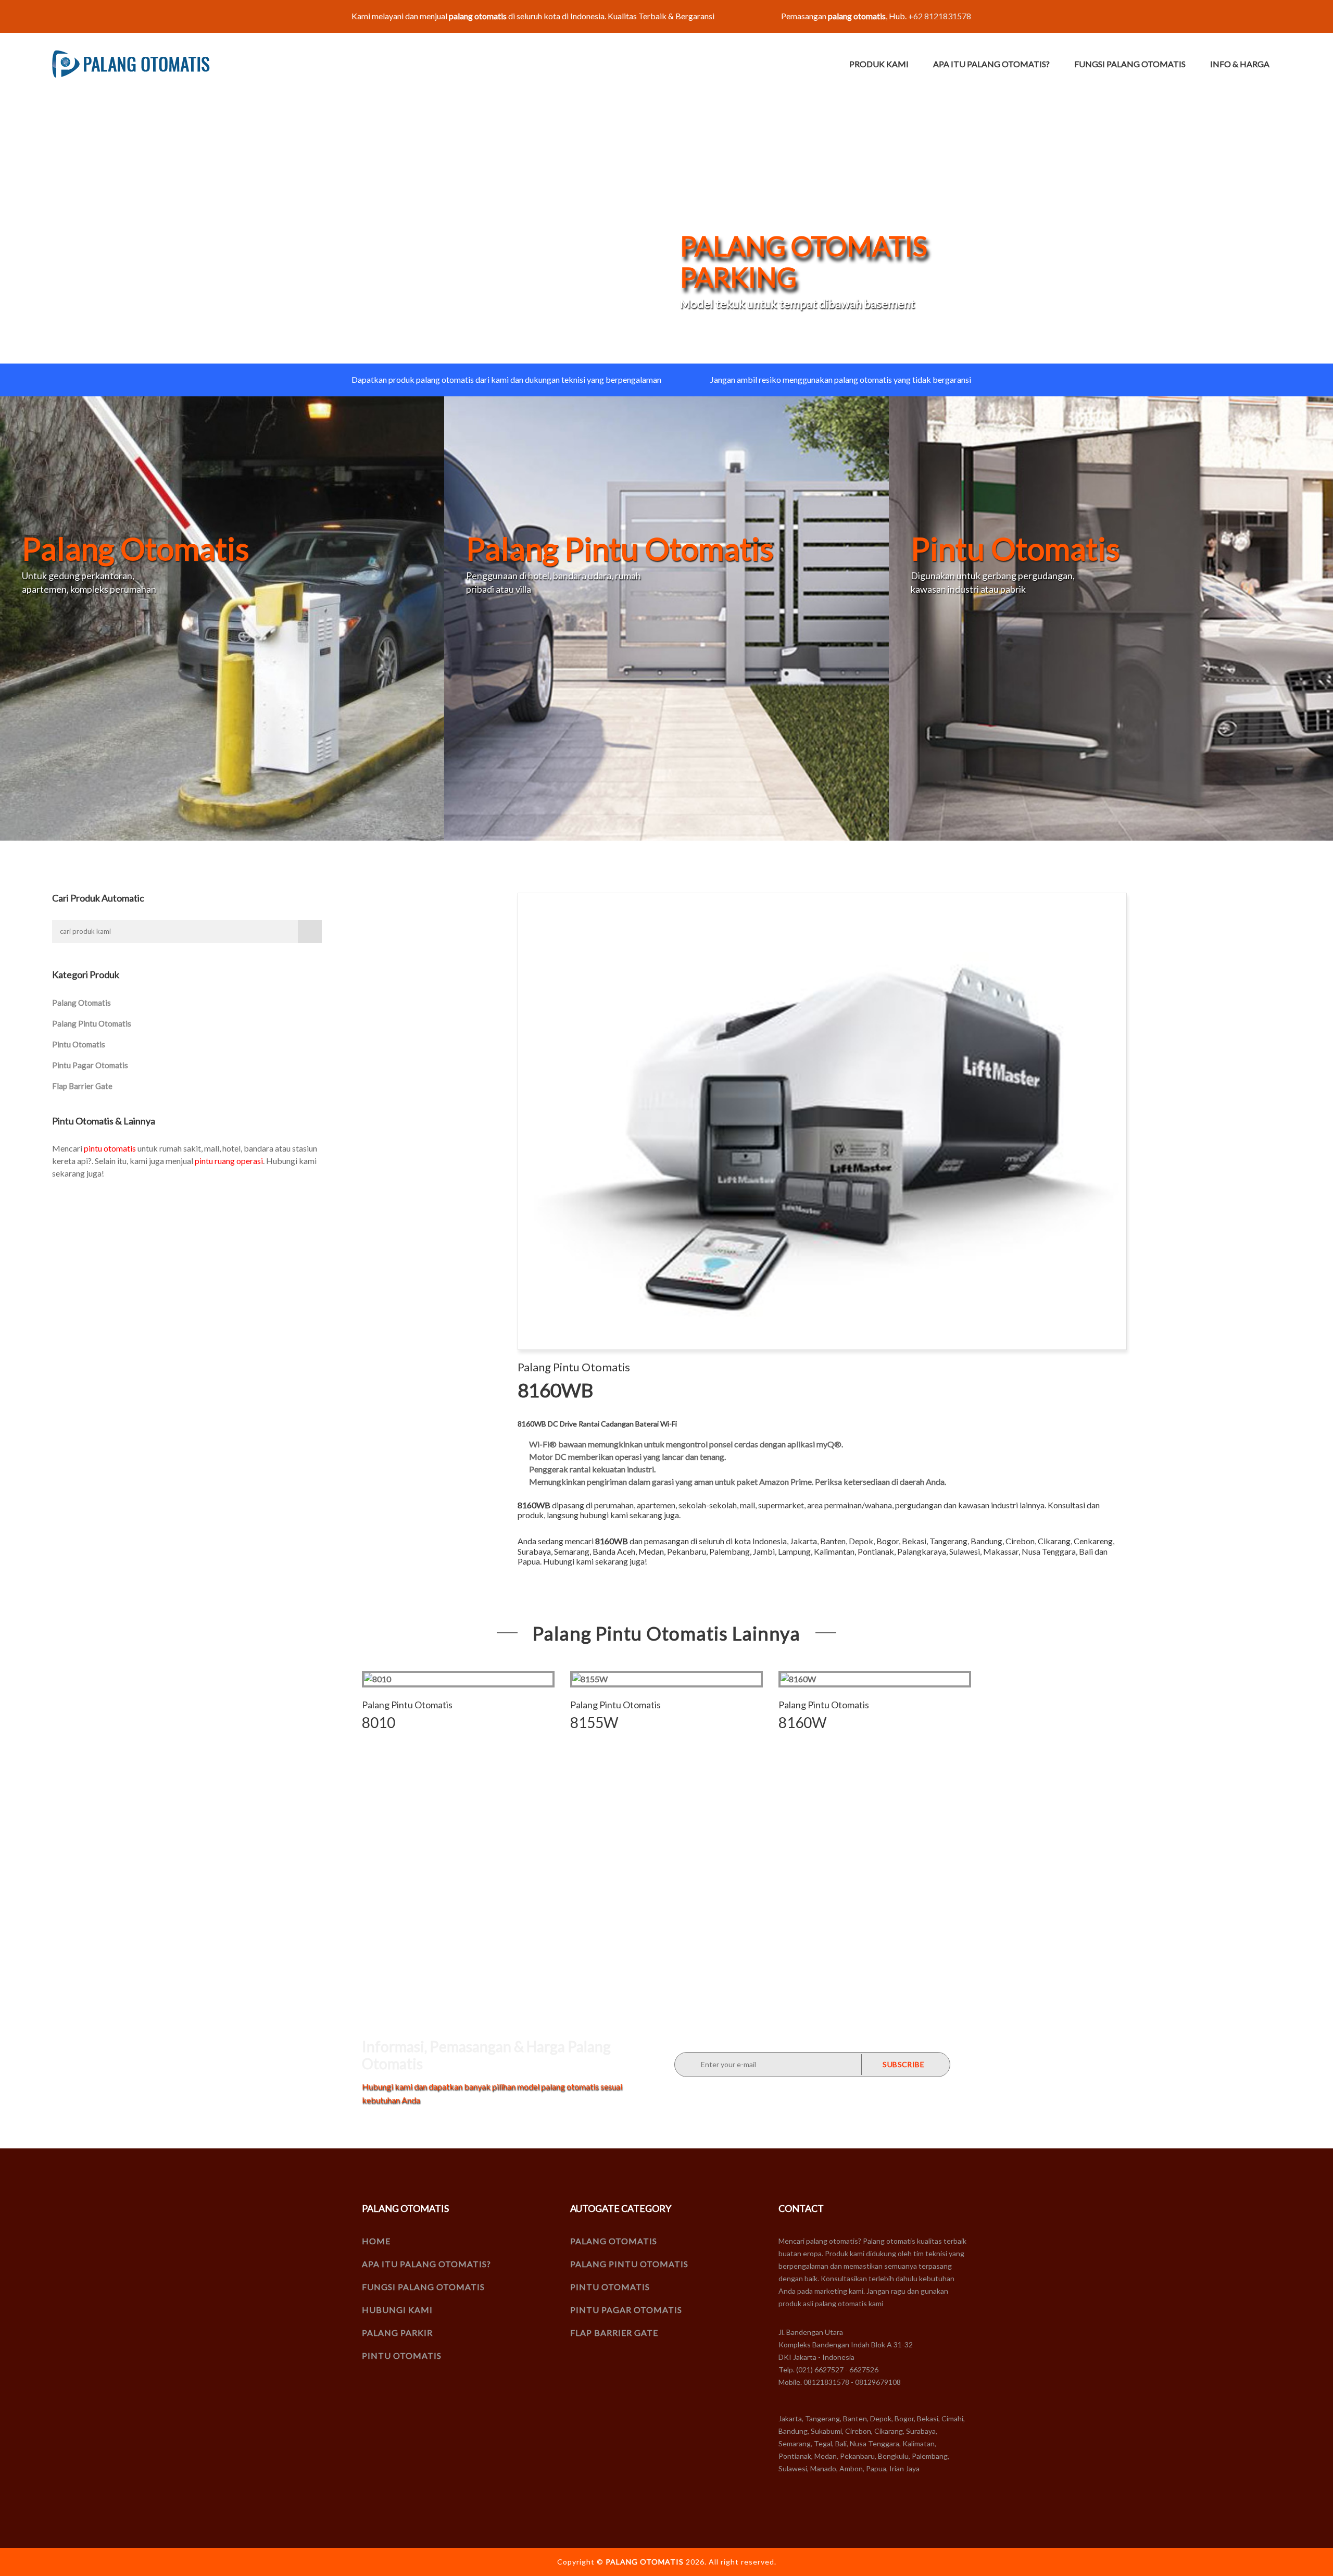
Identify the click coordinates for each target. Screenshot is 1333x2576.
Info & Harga (1240, 64)
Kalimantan (834, 1551)
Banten (833, 1541)
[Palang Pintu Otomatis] (666, 617)
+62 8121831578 (940, 16)
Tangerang (948, 1541)
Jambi (764, 1551)
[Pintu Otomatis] (1111, 617)
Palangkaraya (922, 1551)
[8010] (458, 1679)
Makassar (1001, 1551)
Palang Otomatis (81, 1003)
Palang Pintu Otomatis (92, 1023)
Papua (529, 1561)
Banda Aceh (614, 1551)
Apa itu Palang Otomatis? (991, 64)
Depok (861, 1541)
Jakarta (803, 1541)
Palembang (730, 1551)
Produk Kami (879, 64)
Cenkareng (1093, 1541)
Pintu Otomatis (79, 1044)
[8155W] (666, 1679)
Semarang (572, 1551)
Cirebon (1020, 1541)
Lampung (794, 1551)
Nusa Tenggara (1049, 1551)
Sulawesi (965, 1551)
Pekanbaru (687, 1551)
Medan (651, 1551)
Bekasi (914, 1541)
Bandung (986, 1541)
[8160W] (875, 1679)
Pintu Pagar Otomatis (90, 1065)
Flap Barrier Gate (82, 1086)
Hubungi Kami (397, 2310)
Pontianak (876, 1551)
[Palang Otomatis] (222, 617)
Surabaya (534, 1551)
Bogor (888, 1541)
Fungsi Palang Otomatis (1130, 64)
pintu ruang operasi (229, 1161)
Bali (1086, 1551)
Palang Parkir (397, 2333)
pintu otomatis (110, 1148)
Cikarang (1054, 1541)
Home (376, 2241)
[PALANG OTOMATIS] (131, 64)
